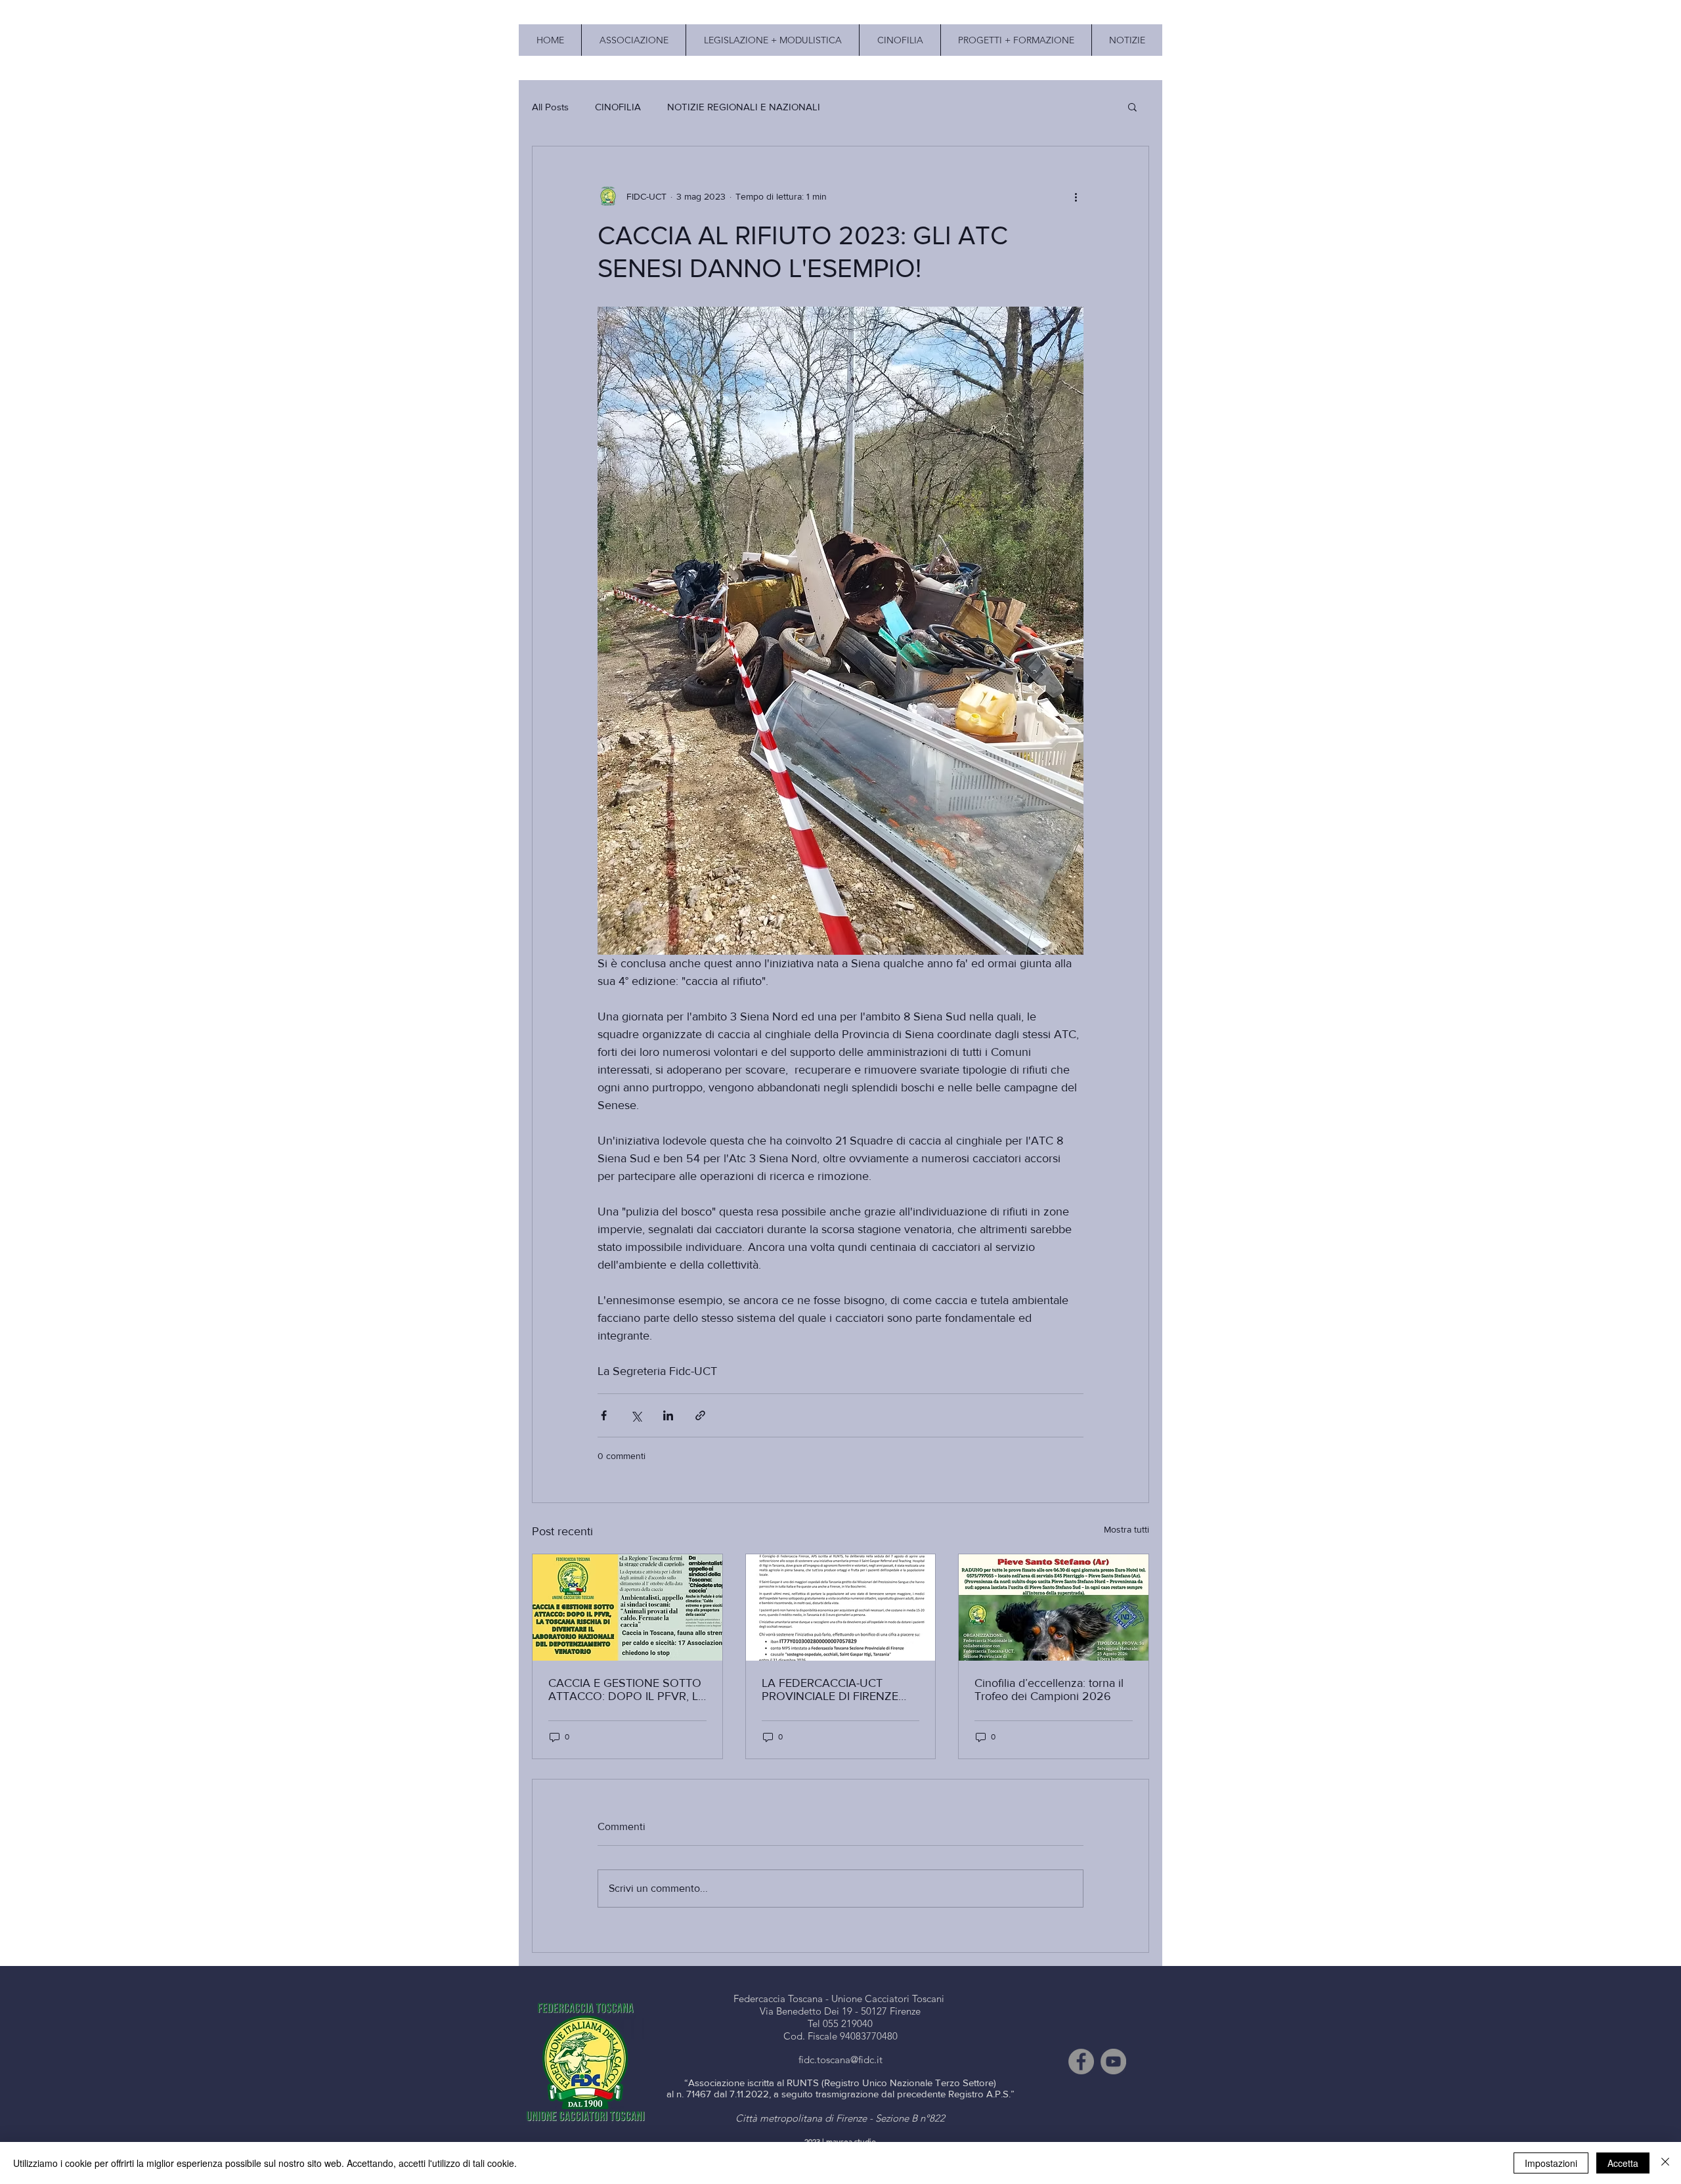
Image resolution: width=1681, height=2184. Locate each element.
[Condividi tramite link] (700, 1415)
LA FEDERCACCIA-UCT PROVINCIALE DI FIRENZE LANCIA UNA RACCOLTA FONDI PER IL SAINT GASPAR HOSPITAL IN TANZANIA (840, 1690)
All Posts (550, 107)
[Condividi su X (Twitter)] (636, 1415)
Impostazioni (1551, 2163)
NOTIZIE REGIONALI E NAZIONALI (744, 107)
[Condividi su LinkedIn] (668, 1415)
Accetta (1623, 2163)
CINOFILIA (618, 107)
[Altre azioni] (1076, 196)
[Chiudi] (1665, 2163)
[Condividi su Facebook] (604, 1415)
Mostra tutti (1126, 1529)
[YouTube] (1113, 2062)
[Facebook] (1081, 2062)
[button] (1132, 106)
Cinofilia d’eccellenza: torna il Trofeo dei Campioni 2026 (1049, 1690)
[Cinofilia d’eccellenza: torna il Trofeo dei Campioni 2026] (1054, 1607)
